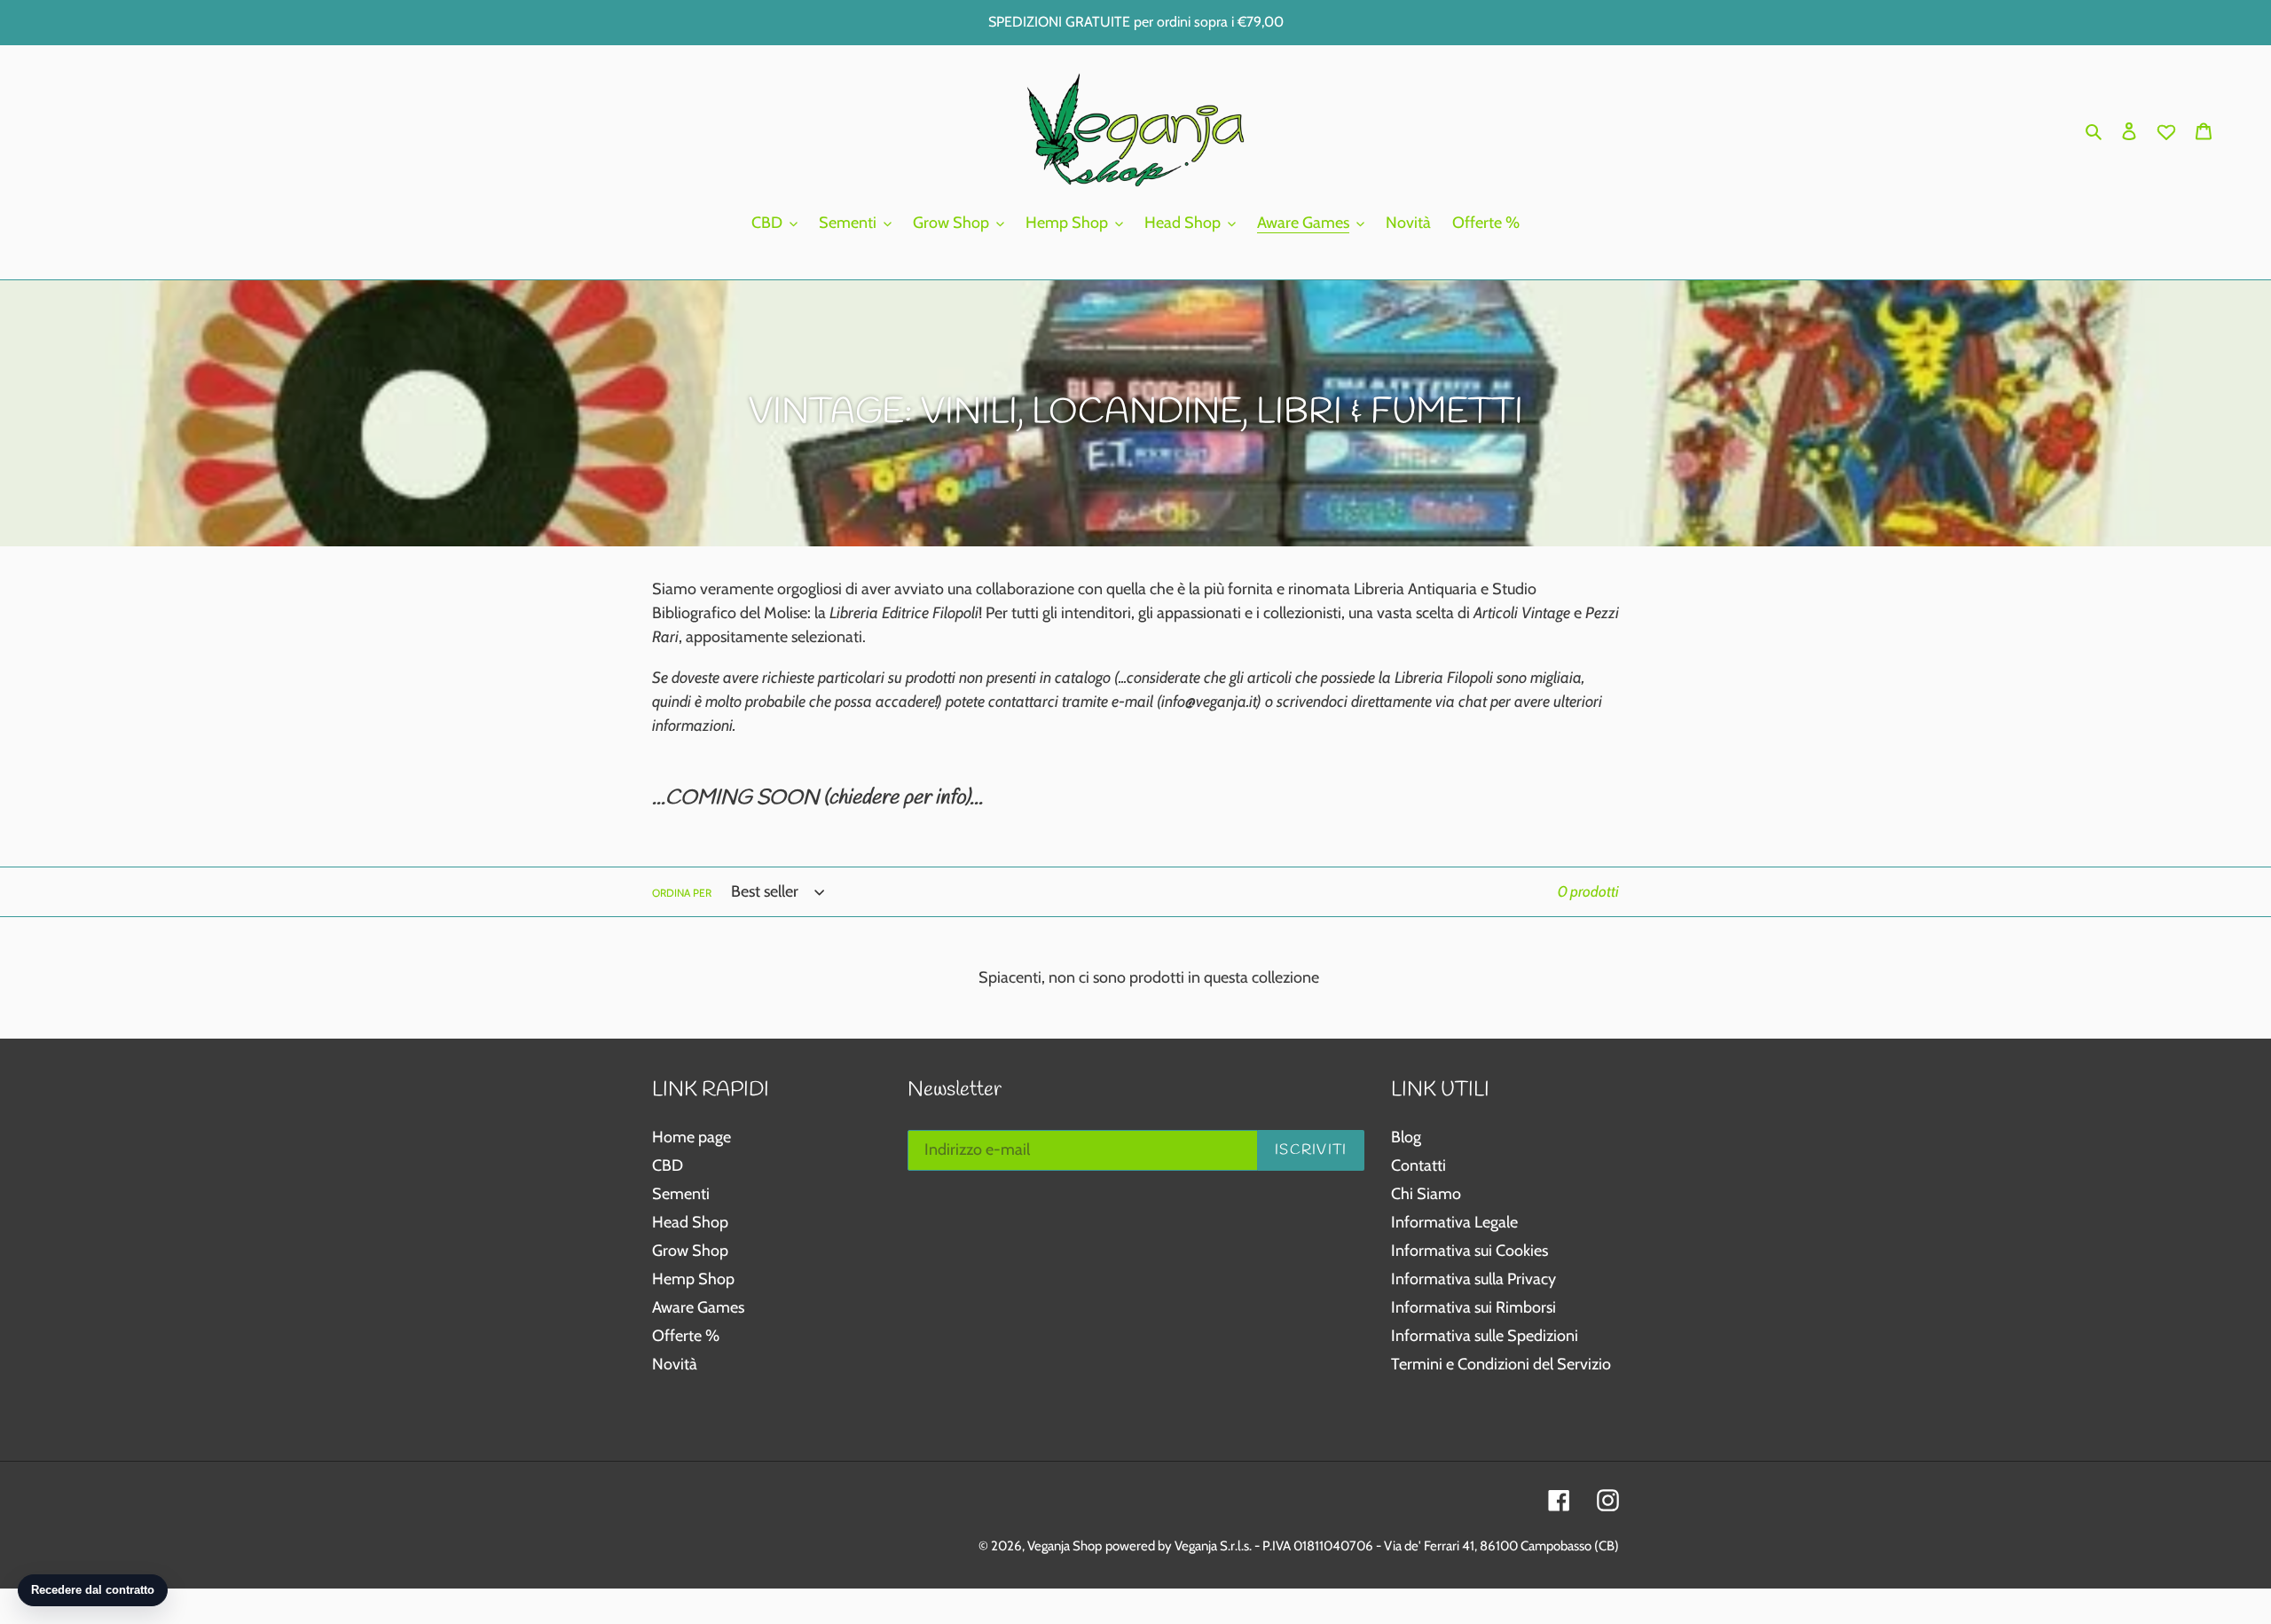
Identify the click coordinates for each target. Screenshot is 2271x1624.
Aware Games (698, 1307)
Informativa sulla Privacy (1473, 1279)
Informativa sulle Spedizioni (1485, 1336)
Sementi (681, 1194)
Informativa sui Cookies (1469, 1251)
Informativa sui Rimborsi (1473, 1307)
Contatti (1418, 1165)
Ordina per (682, 893)
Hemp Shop (693, 1279)
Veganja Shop (1065, 1546)
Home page (692, 1137)
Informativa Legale (1454, 1222)
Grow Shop (690, 1251)
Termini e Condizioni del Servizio (1501, 1364)
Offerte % (686, 1336)
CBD (668, 1165)
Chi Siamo (1426, 1194)
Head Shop (690, 1222)
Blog (1406, 1137)
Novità (675, 1364)
